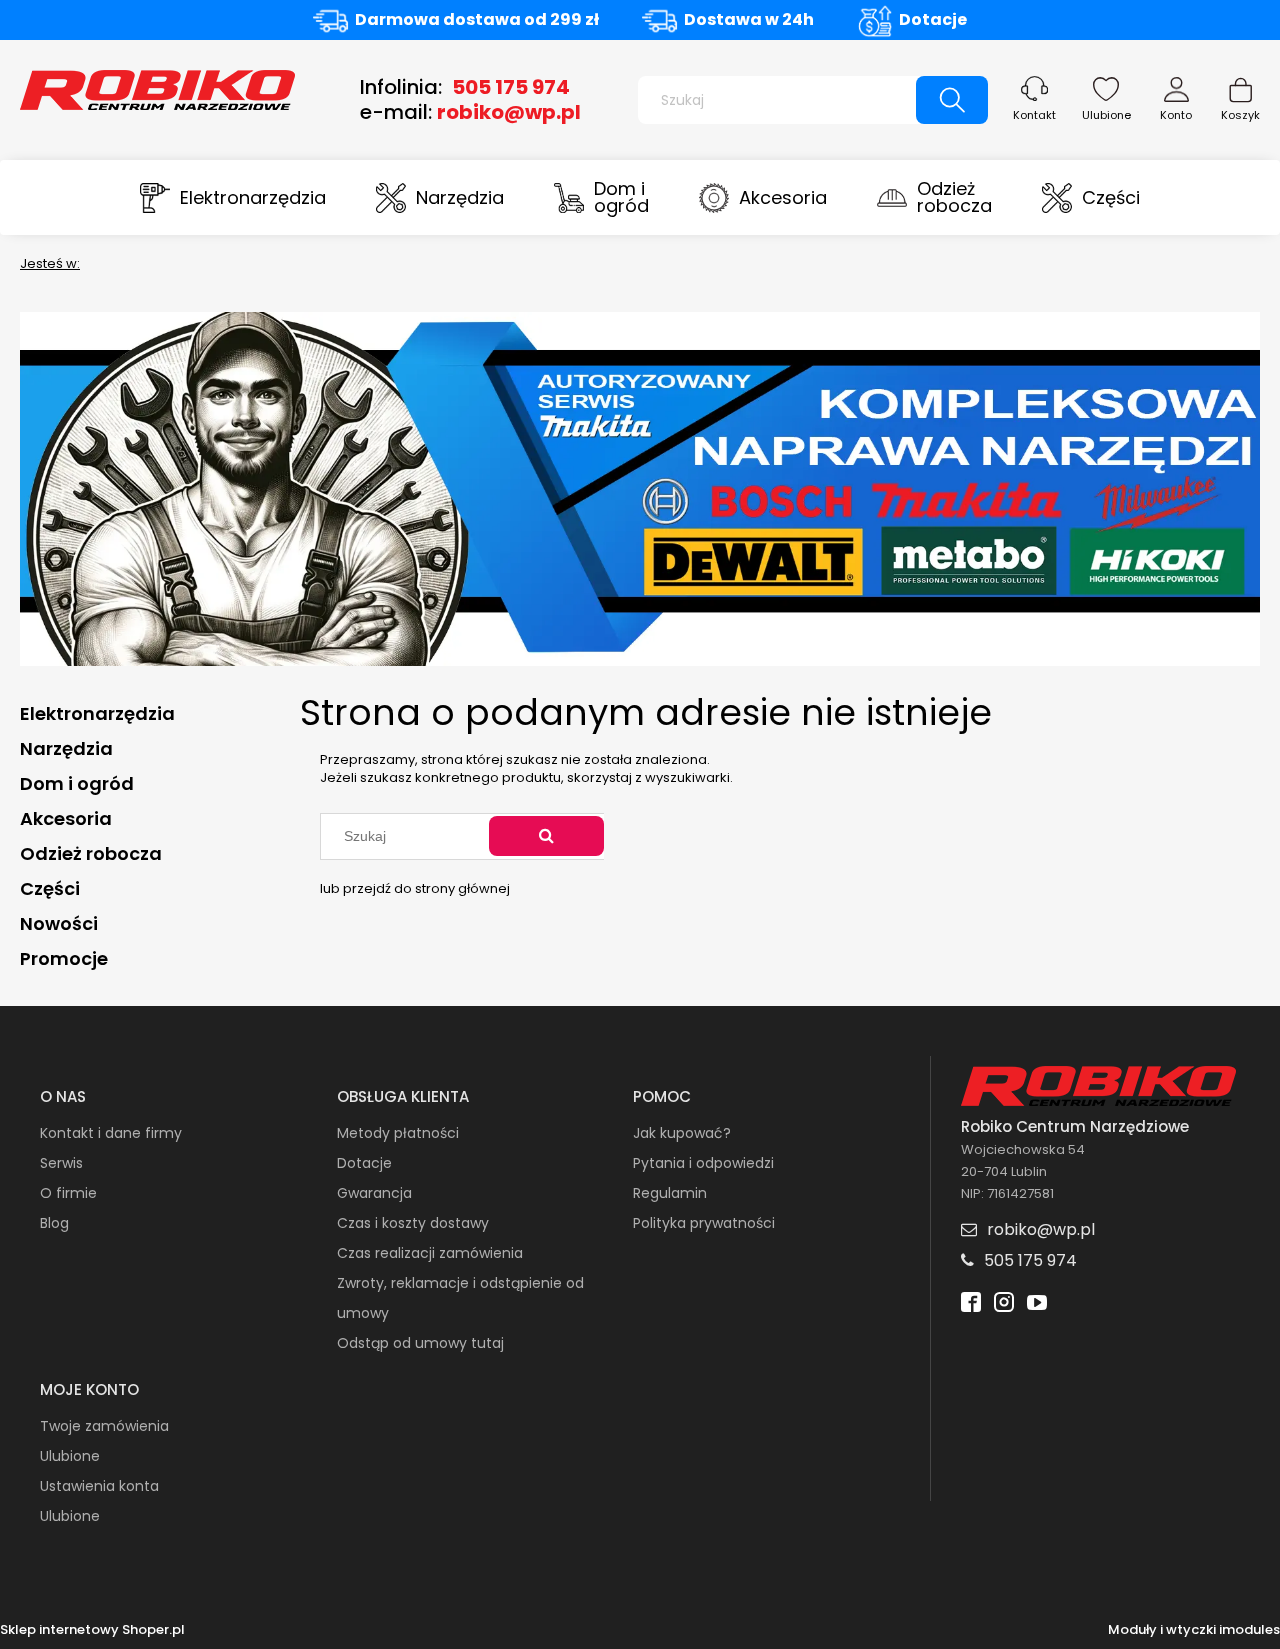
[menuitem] (233, 197)
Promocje (64, 958)
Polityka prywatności (704, 1223)
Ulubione (1106, 115)
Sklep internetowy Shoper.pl (92, 1630)
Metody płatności (398, 1133)
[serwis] (640, 487)
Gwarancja (374, 1193)
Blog (54, 1223)
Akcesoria (66, 818)
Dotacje (933, 19)
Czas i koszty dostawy (413, 1223)
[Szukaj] (952, 100)
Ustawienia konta (99, 1486)
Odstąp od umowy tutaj (420, 1343)
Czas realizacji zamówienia (430, 1253)
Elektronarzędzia (97, 713)
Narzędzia (66, 748)
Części (50, 888)
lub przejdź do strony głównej (415, 888)
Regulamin (670, 1193)
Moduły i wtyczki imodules (1194, 1630)
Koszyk (1240, 115)
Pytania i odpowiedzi (703, 1163)
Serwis (61, 1163)
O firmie (68, 1193)
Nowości (59, 923)
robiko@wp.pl (509, 112)
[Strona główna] (157, 88)
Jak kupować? (682, 1133)
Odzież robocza (91, 853)
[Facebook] (971, 1304)
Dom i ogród (77, 783)
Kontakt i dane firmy (111, 1133)
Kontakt (1034, 115)
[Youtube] (1037, 1304)
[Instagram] (1004, 1304)
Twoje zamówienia (104, 1426)
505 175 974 (511, 87)
